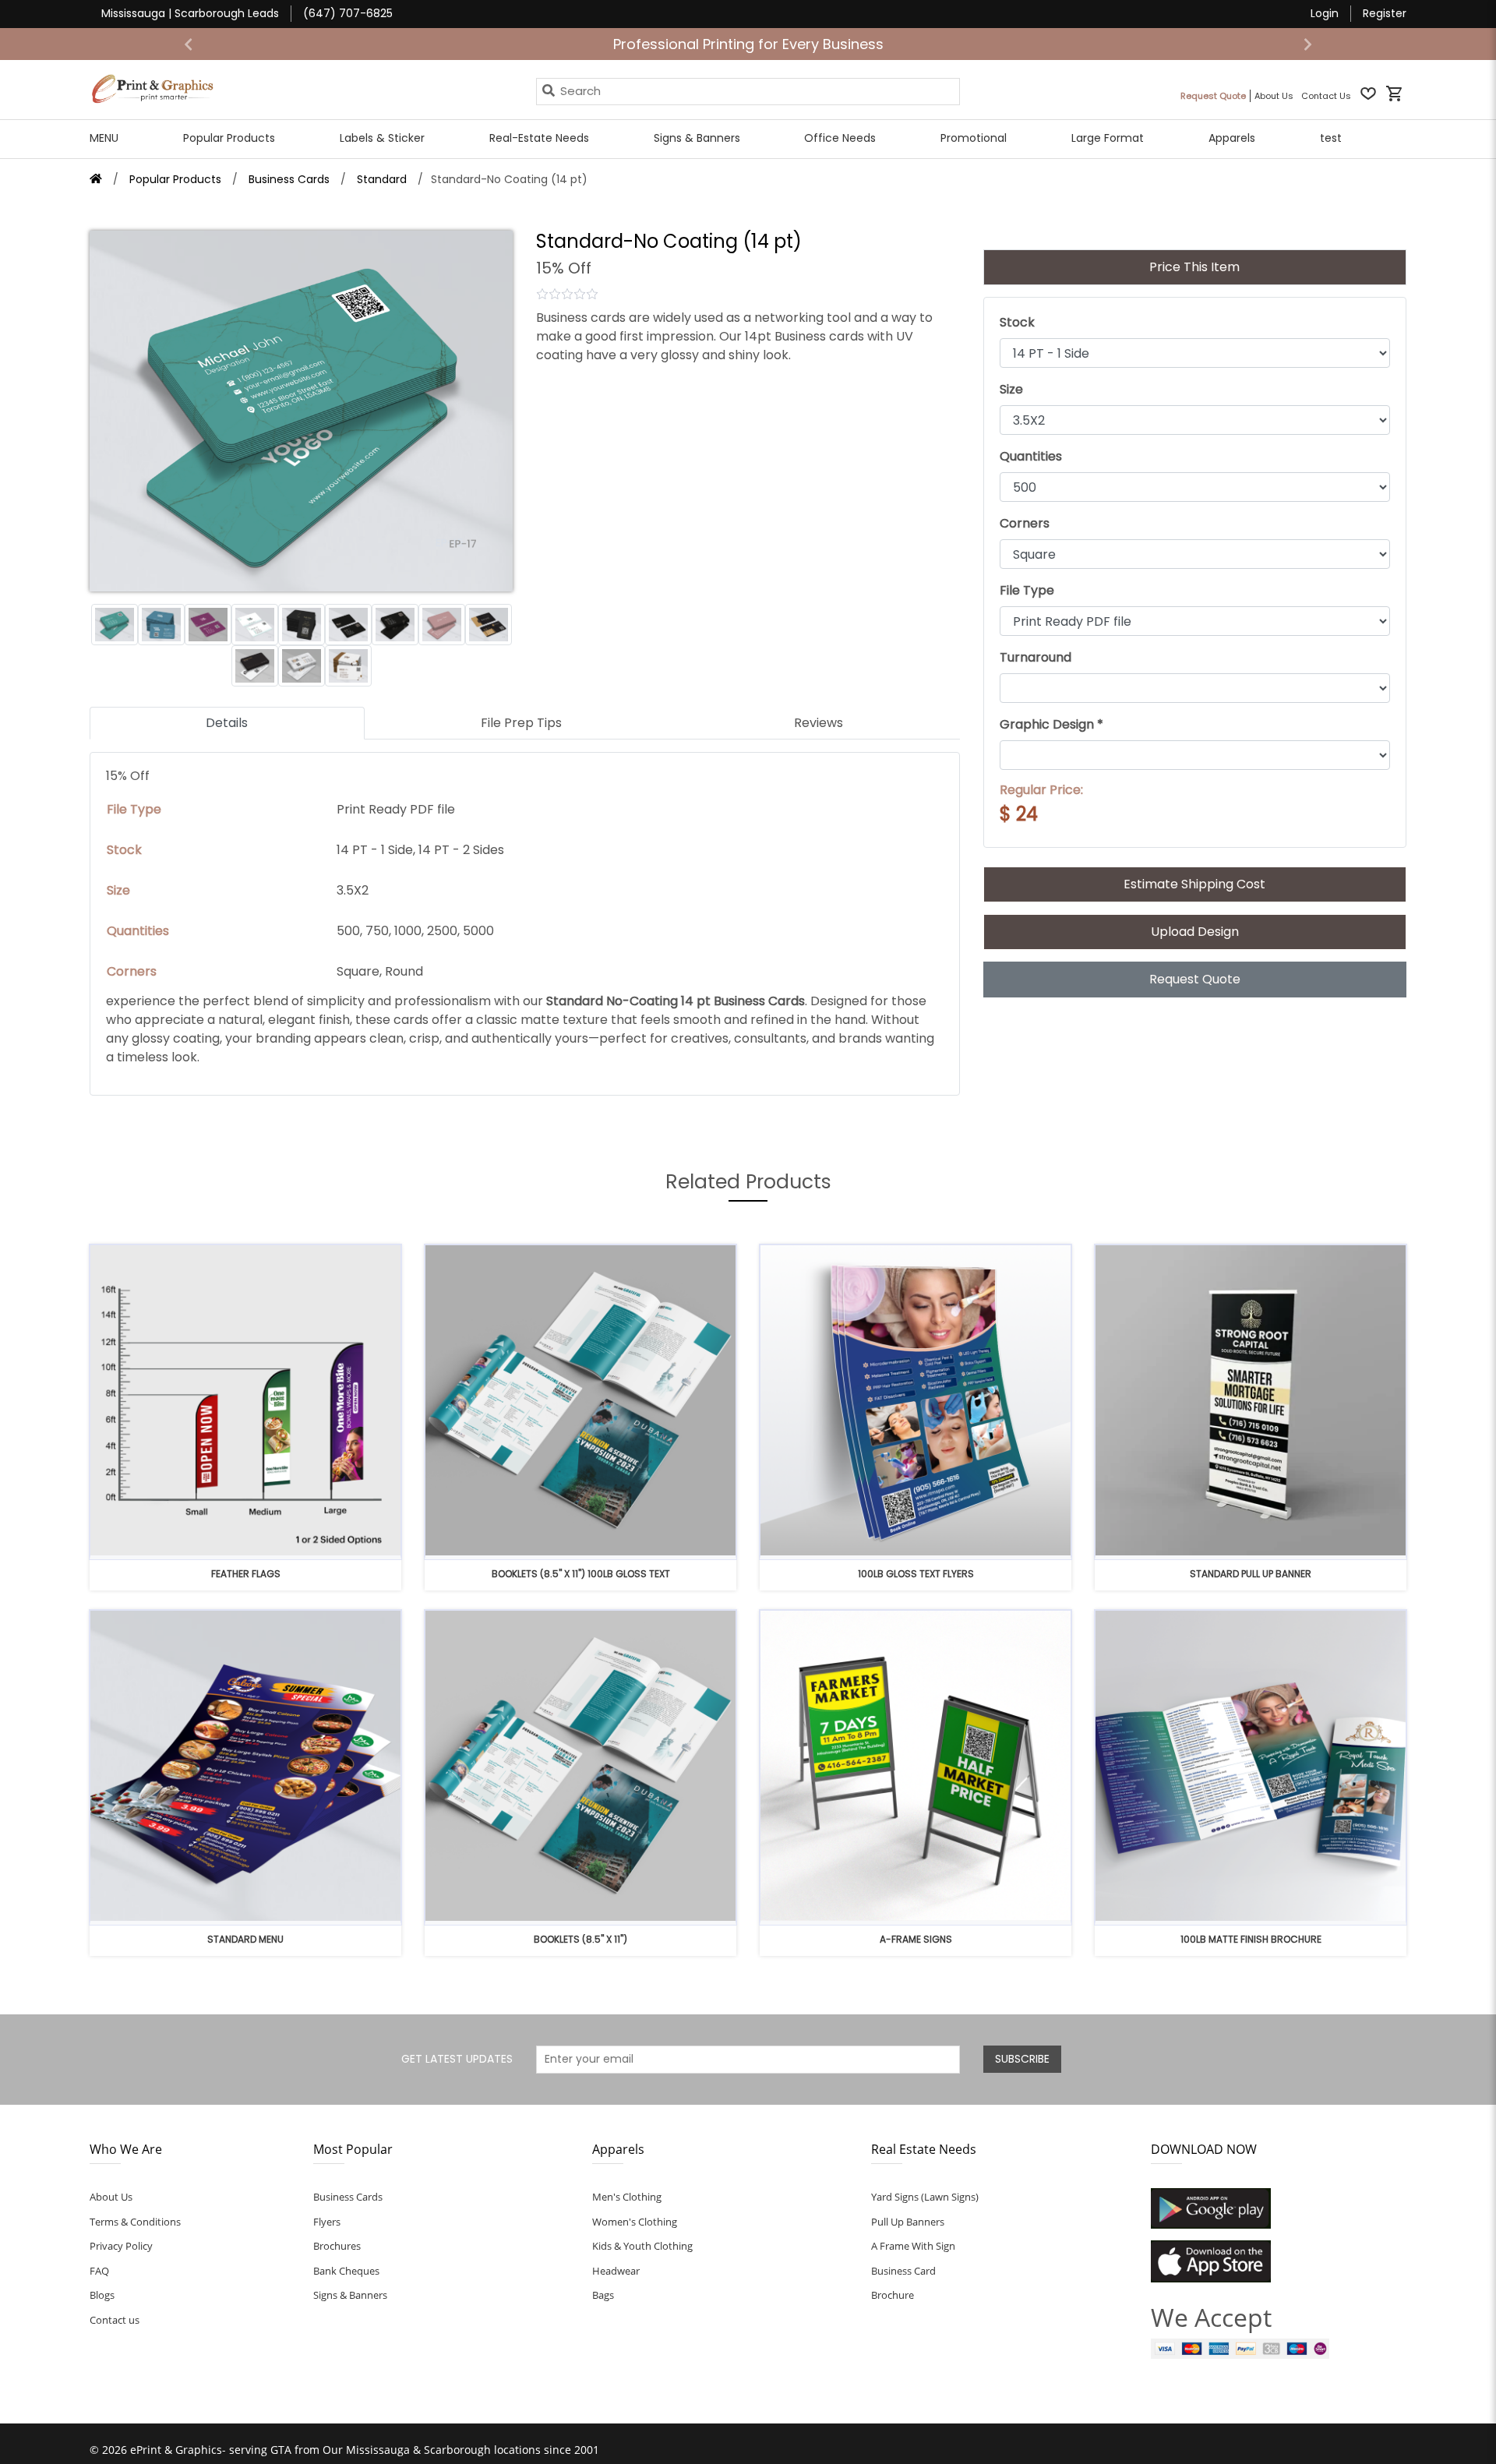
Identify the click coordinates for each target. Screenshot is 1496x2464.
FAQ (99, 2271)
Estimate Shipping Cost (1194, 884)
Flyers (327, 2222)
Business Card (903, 2271)
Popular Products (229, 138)
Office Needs (840, 138)
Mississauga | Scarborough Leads (190, 13)
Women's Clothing (635, 2222)
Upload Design (1195, 932)
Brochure (893, 2295)
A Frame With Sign (913, 2246)
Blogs (102, 2295)
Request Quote (1195, 979)
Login (1325, 13)
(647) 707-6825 (348, 13)
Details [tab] (227, 723)
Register (1385, 13)
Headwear (616, 2271)
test (1331, 138)
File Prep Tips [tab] (521, 723)
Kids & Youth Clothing (642, 2246)
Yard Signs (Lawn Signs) (925, 2197)
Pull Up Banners (908, 2222)
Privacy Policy (121, 2246)
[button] (189, 44)
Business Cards (348, 2197)
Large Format (1108, 138)
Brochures (337, 2246)
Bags (603, 2295)
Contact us (115, 2320)
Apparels (1232, 138)
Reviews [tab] (819, 723)
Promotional (974, 138)
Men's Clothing (627, 2197)
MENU (104, 138)
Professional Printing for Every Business (748, 44)
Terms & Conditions (135, 2222)
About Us (111, 2197)
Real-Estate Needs (539, 138)
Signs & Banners (697, 138)
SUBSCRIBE (1022, 2059)
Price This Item (1194, 267)
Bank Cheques (346, 2271)
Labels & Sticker (382, 138)
